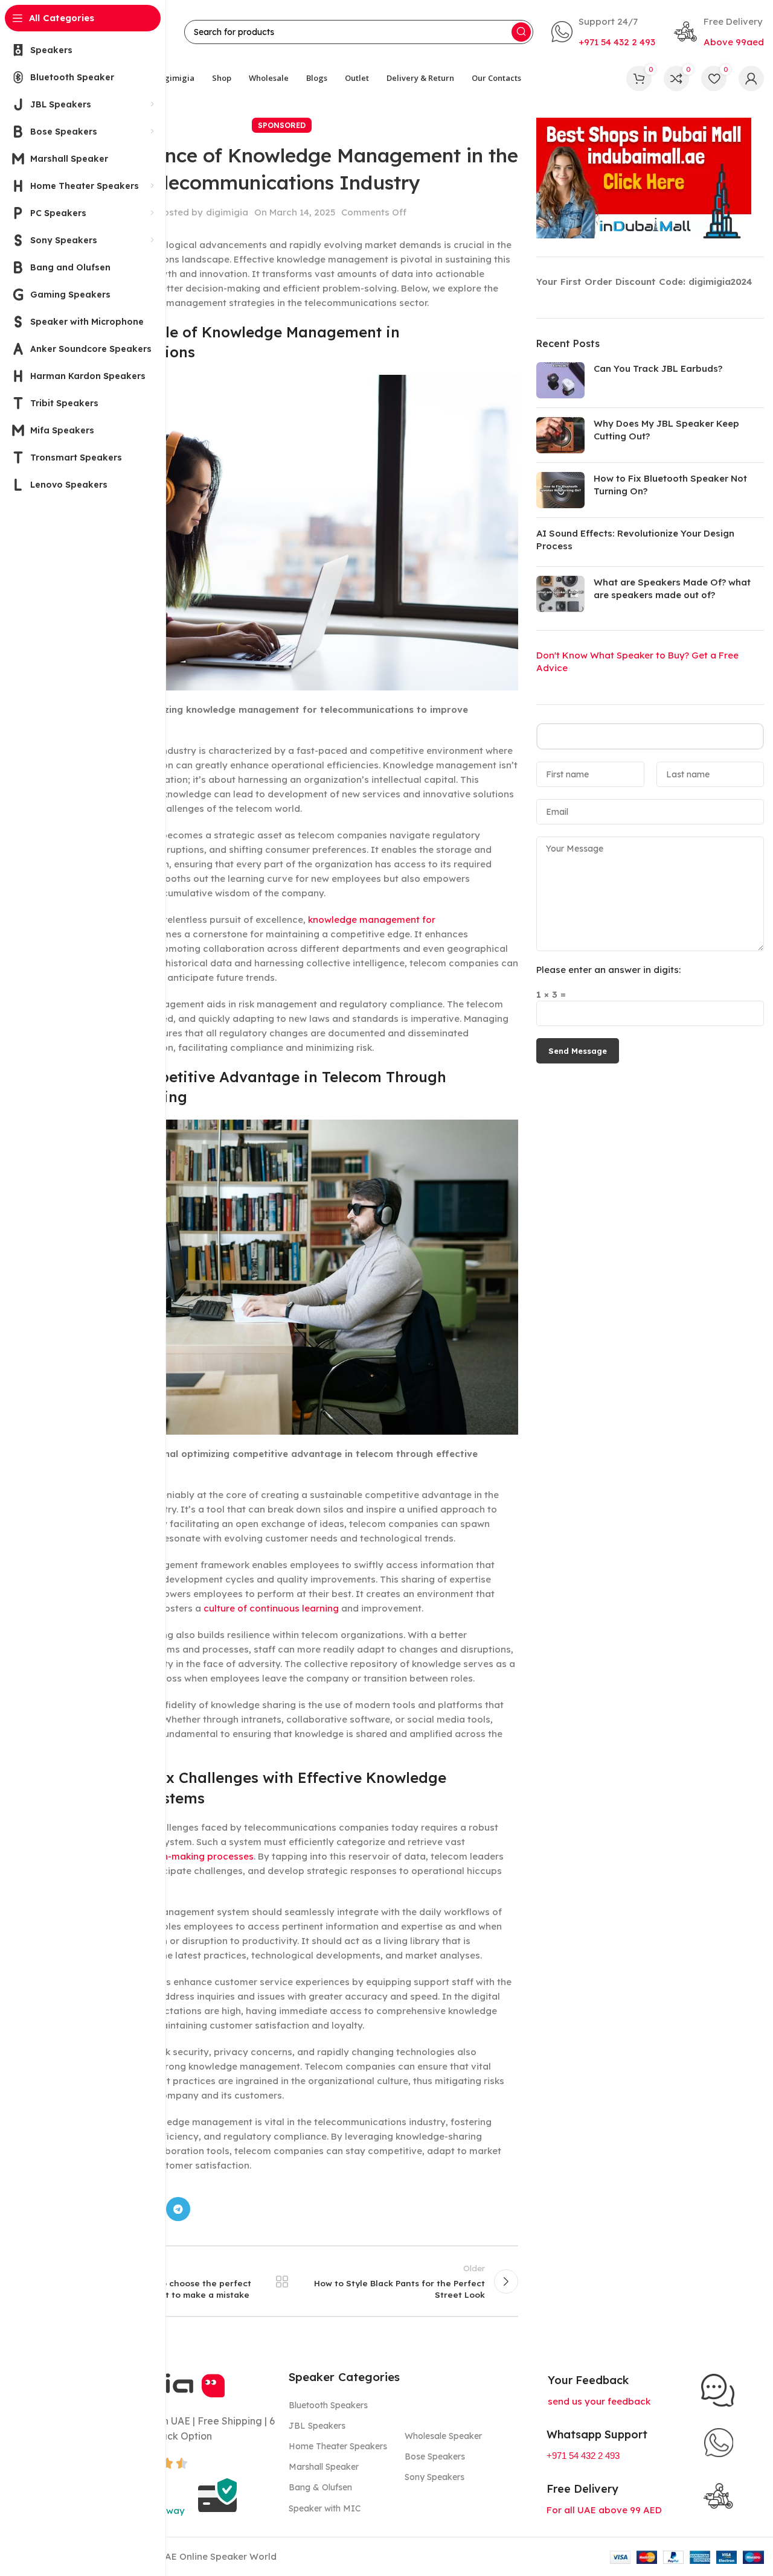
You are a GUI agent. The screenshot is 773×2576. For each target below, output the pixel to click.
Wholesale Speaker (443, 2436)
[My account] (751, 78)
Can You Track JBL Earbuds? (658, 368)
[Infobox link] (603, 32)
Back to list (282, 2281)
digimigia (227, 212)
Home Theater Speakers (338, 2446)
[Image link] (718, 2390)
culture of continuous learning (271, 1608)
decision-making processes (192, 1856)
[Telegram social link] (178, 2209)
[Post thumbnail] (560, 380)
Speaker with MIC (325, 2508)
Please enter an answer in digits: (608, 970)
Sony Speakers (435, 2477)
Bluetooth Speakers (328, 2405)
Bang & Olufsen (320, 2487)
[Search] (521, 32)
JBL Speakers (317, 2426)
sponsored (282, 125)
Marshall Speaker (324, 2467)
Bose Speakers (435, 2456)
